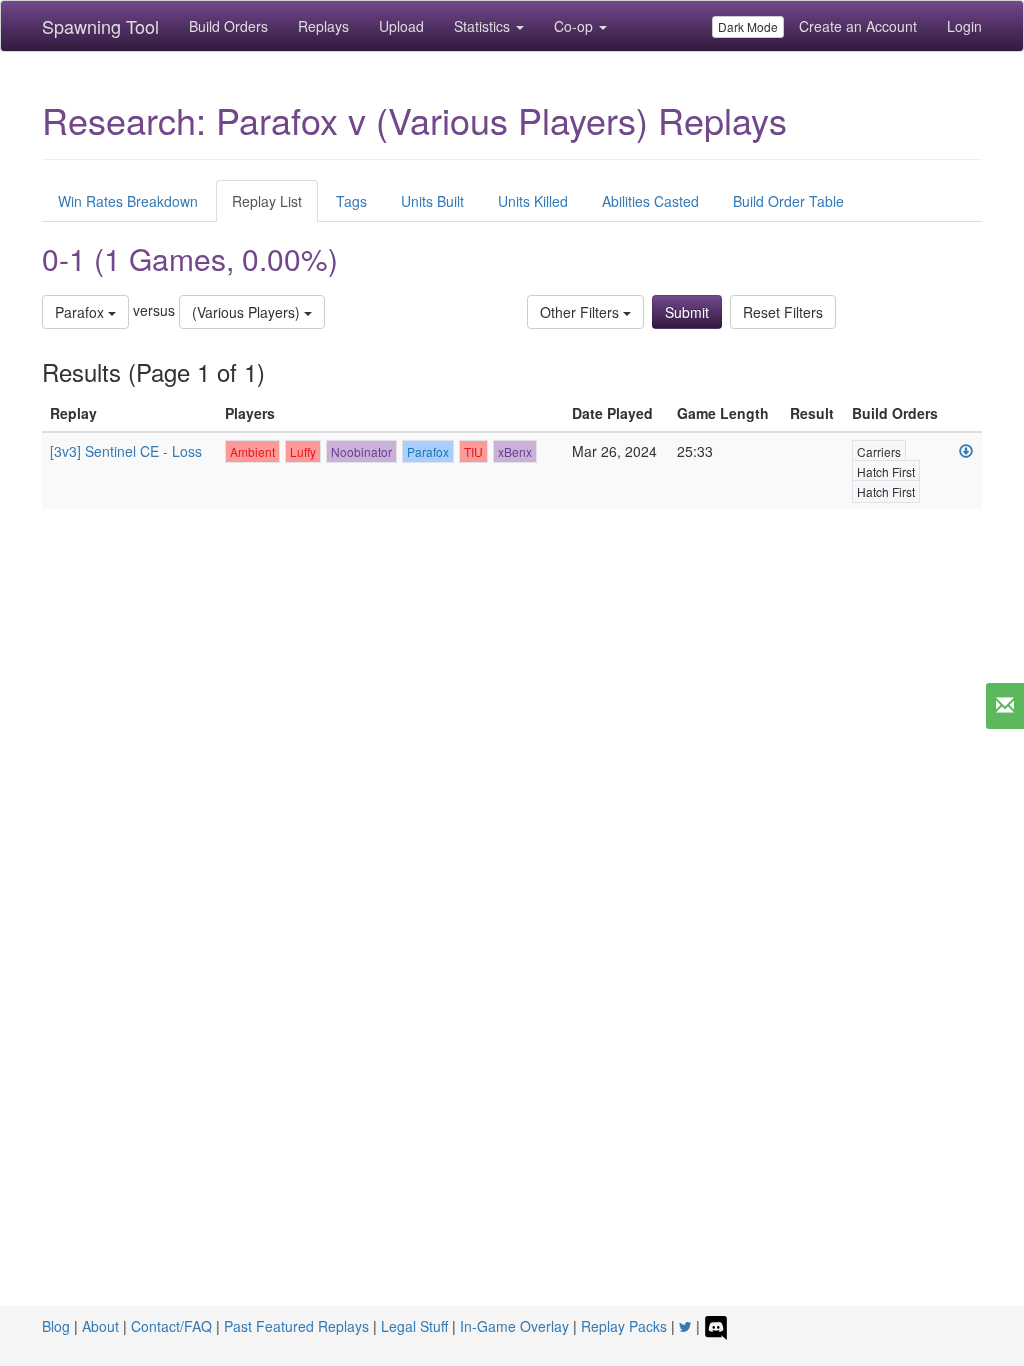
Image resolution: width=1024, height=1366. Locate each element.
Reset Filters (783, 312)
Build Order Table (788, 201)
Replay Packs (624, 1326)
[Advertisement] (512, 719)
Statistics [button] (484, 26)
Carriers (879, 451)
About (100, 1326)
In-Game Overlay (514, 1326)
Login (964, 26)
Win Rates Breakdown (128, 201)
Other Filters (581, 312)
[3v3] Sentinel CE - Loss (126, 451)
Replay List (267, 201)
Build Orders (228, 26)
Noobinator (361, 451)
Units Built (432, 201)
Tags (351, 201)
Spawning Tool (100, 26)
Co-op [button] (575, 26)
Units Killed (533, 201)
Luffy (303, 451)
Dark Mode (748, 26)
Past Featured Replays (296, 1326)
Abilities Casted (650, 201)
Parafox (81, 312)
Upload (401, 26)
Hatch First (886, 471)
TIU (473, 451)
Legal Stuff (414, 1326)
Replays (323, 26)
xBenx (515, 451)
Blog (56, 1326)
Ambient (252, 451)
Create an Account (858, 26)
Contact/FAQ (171, 1326)
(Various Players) (248, 312)
